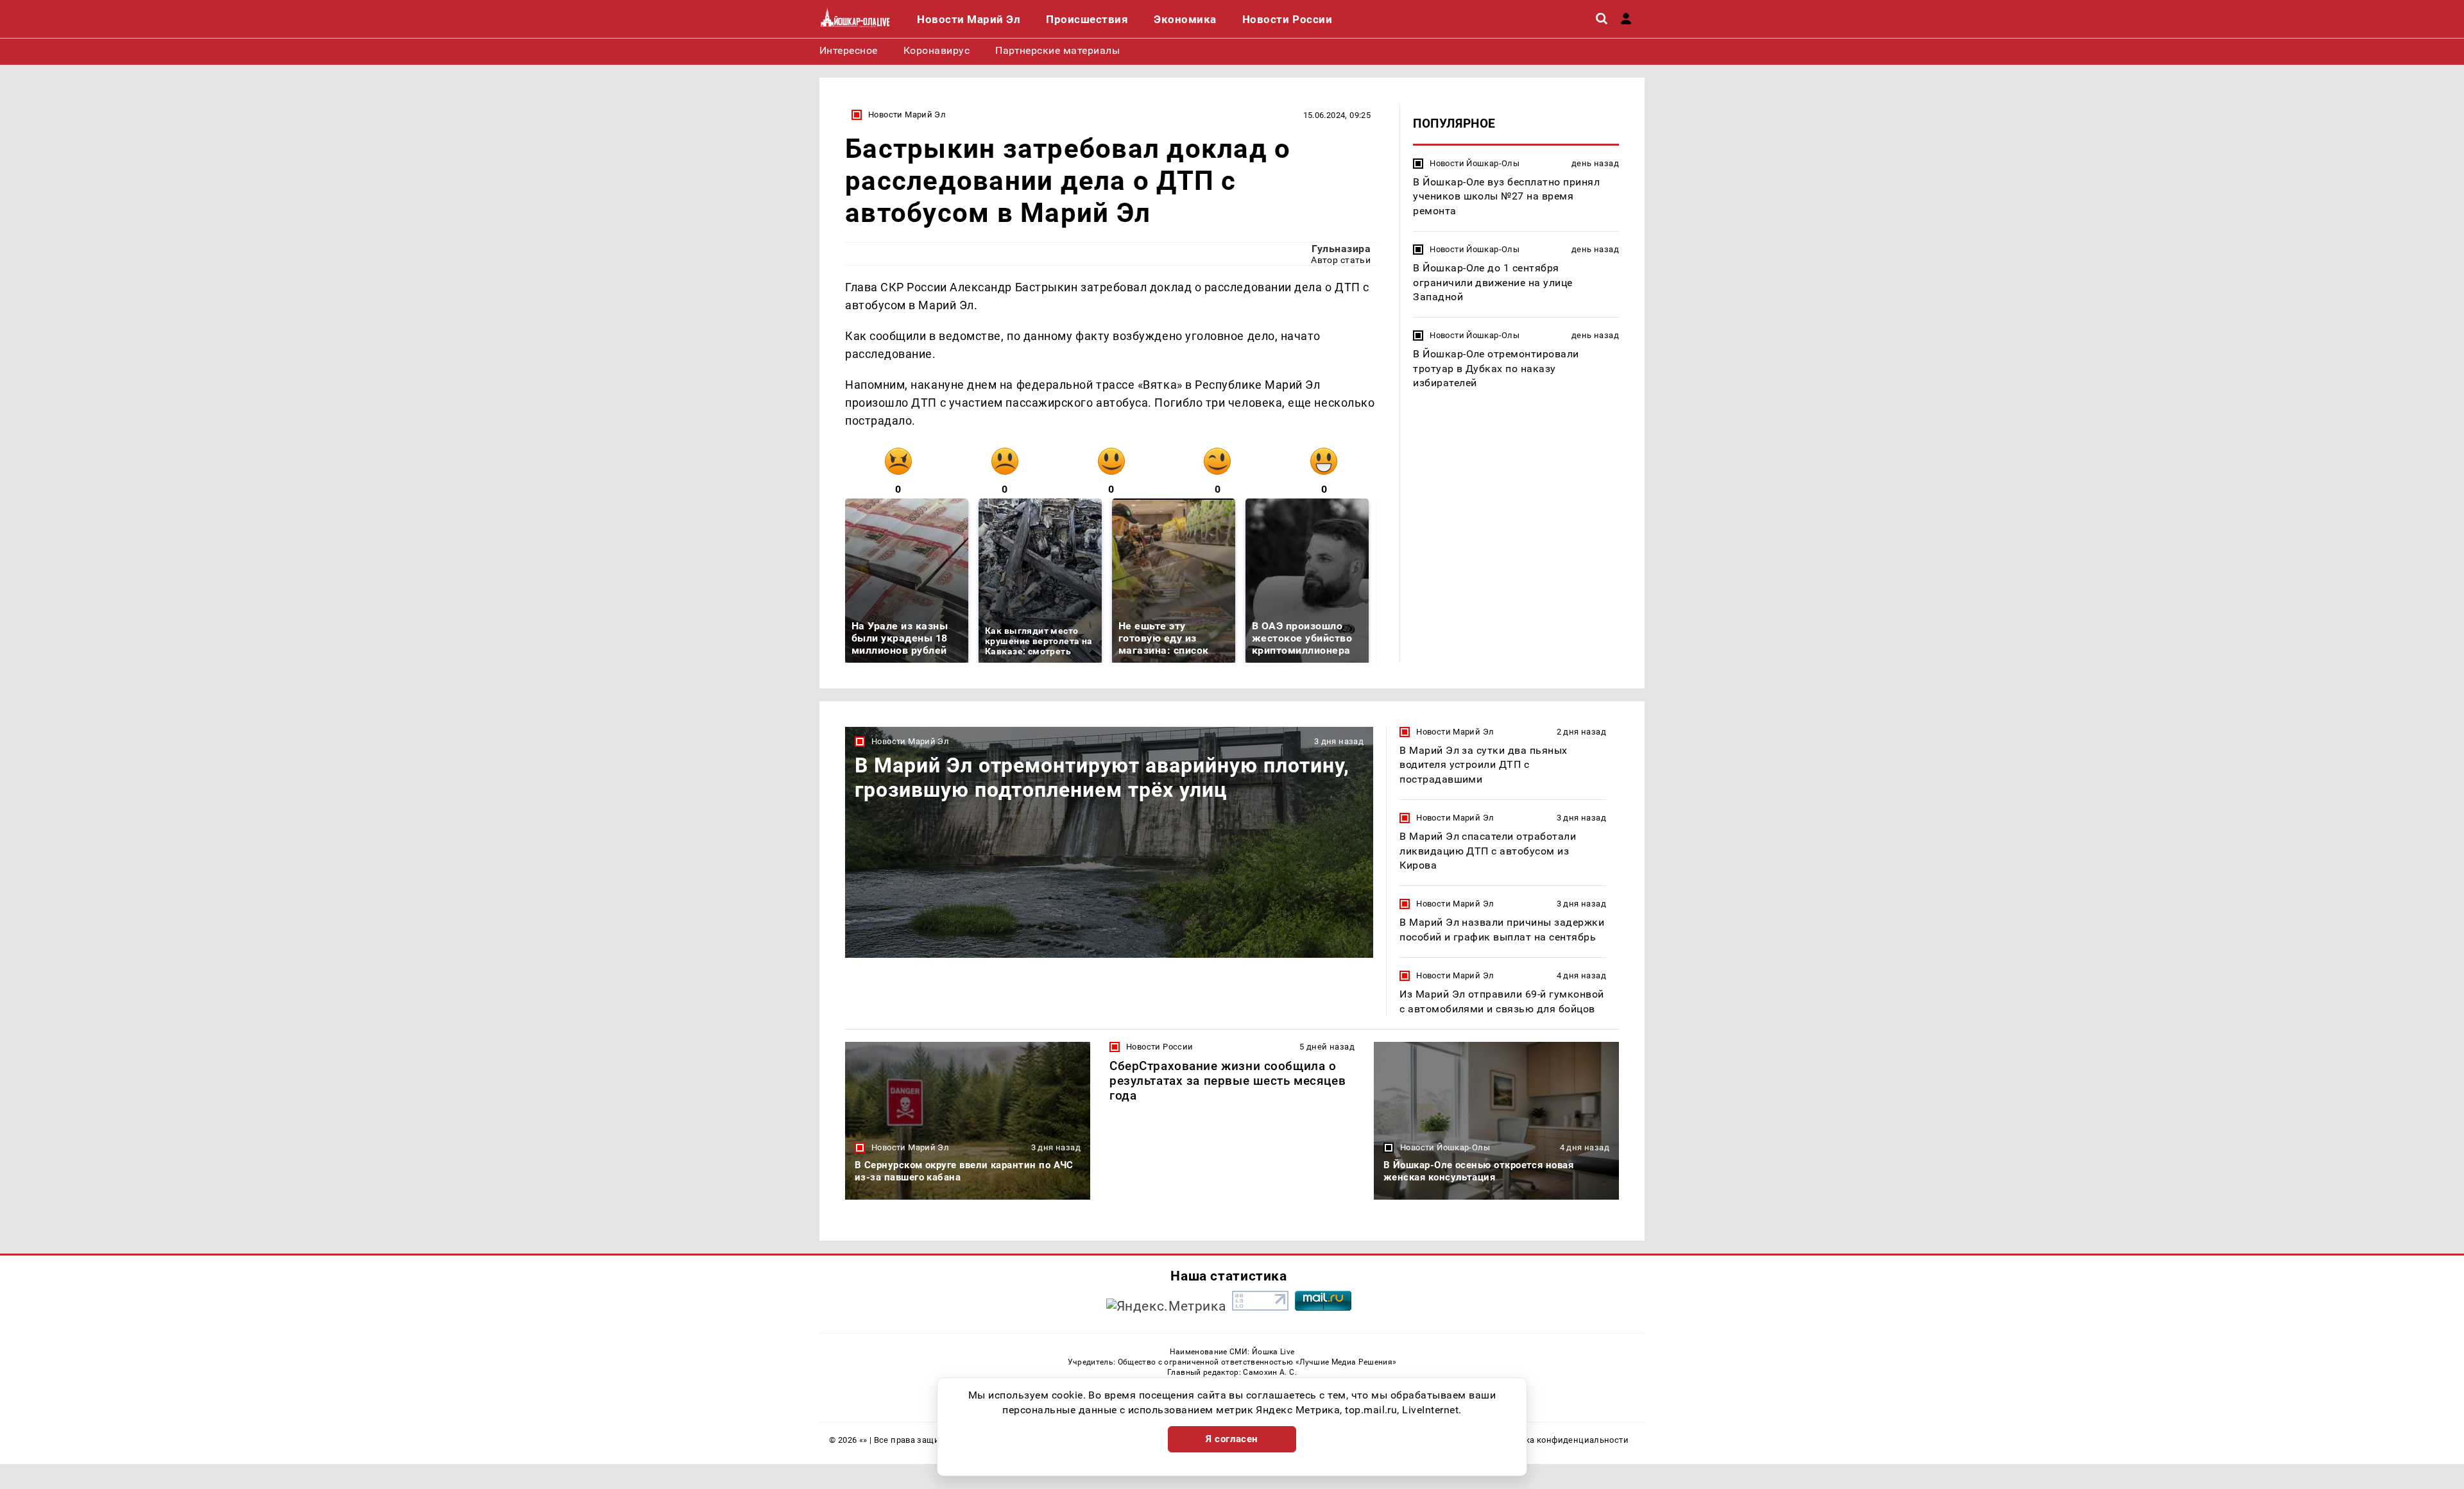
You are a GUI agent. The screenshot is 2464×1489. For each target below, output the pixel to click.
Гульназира (1341, 249)
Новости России (1159, 1047)
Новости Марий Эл (907, 115)
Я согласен (1232, 1439)
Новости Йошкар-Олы (1475, 163)
